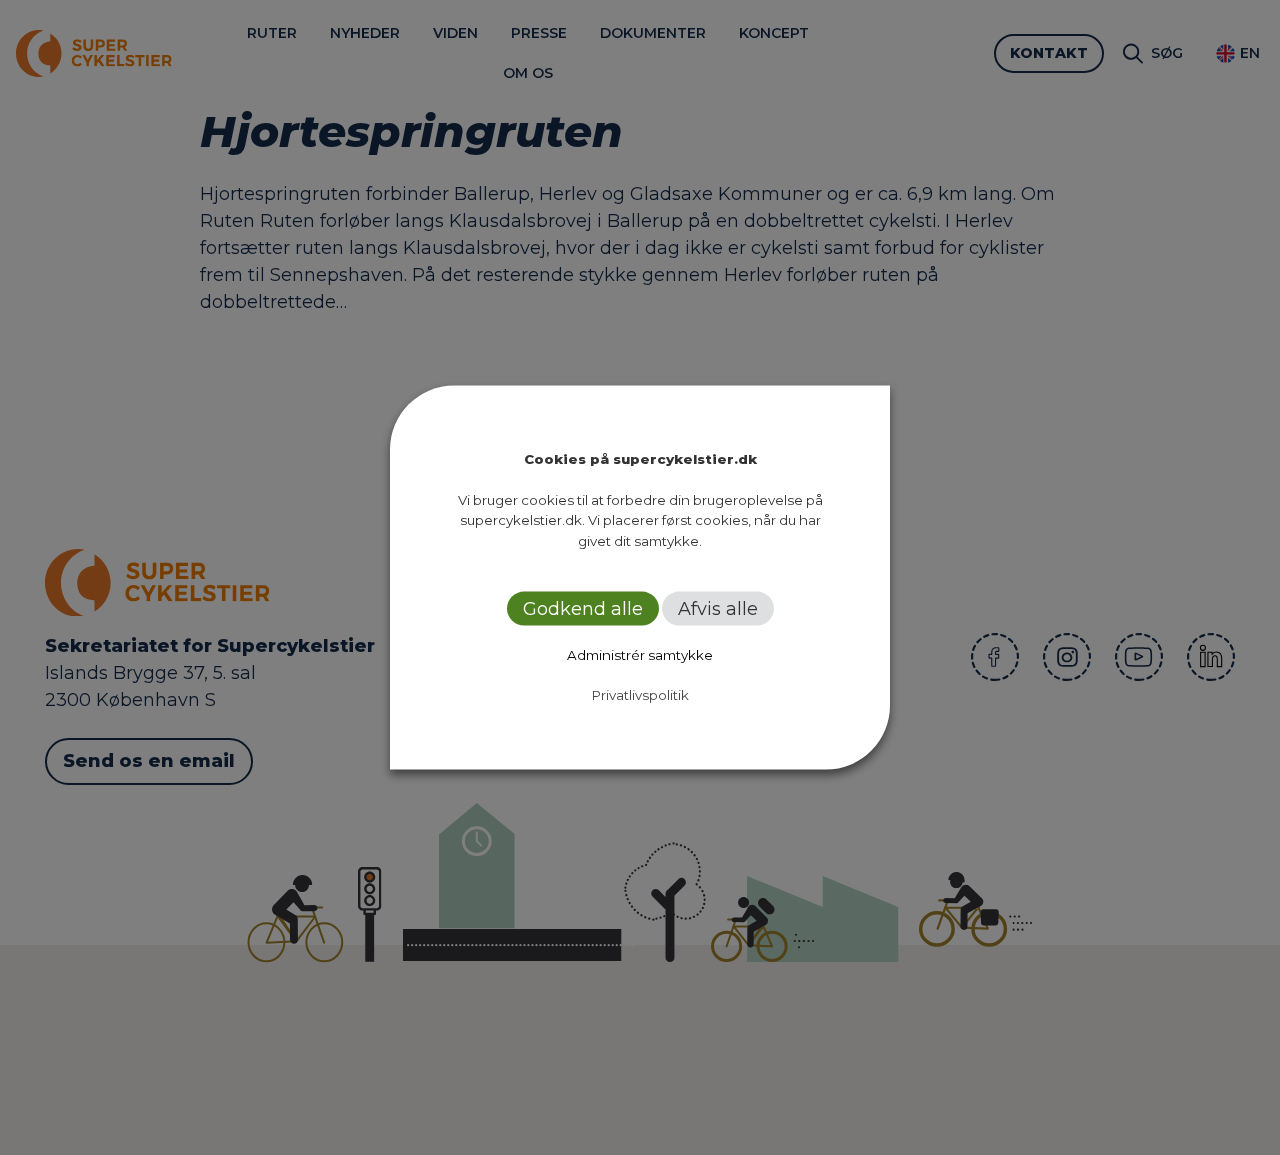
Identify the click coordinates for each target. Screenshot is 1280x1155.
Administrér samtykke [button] (640, 655)
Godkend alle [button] (583, 609)
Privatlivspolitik (640, 695)
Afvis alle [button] (718, 609)
